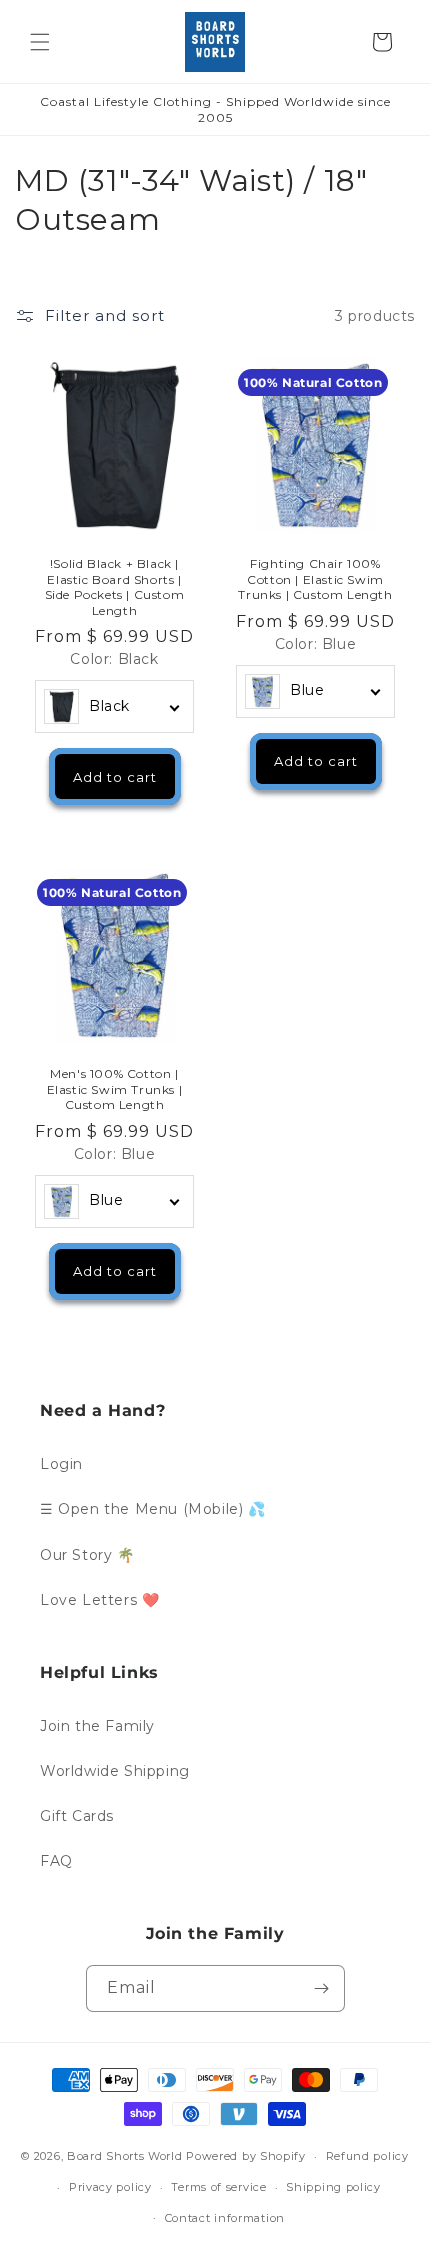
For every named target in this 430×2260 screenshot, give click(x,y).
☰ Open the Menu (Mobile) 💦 (153, 1509)
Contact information (225, 2218)
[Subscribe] (322, 1988)
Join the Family (97, 1726)
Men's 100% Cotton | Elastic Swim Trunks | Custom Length (115, 1089)
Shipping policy (333, 2187)
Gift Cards (77, 1816)
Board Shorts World (125, 2156)
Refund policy (367, 2156)
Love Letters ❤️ (99, 1600)
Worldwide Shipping (115, 1771)
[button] (40, 42)
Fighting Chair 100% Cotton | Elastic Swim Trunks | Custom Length (315, 579)
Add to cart (115, 777)
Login (61, 1464)
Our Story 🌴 (87, 1555)
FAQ (56, 1861)
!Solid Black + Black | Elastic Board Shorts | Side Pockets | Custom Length (115, 587)
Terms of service (218, 2187)
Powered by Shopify (246, 2156)
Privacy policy (110, 2187)
